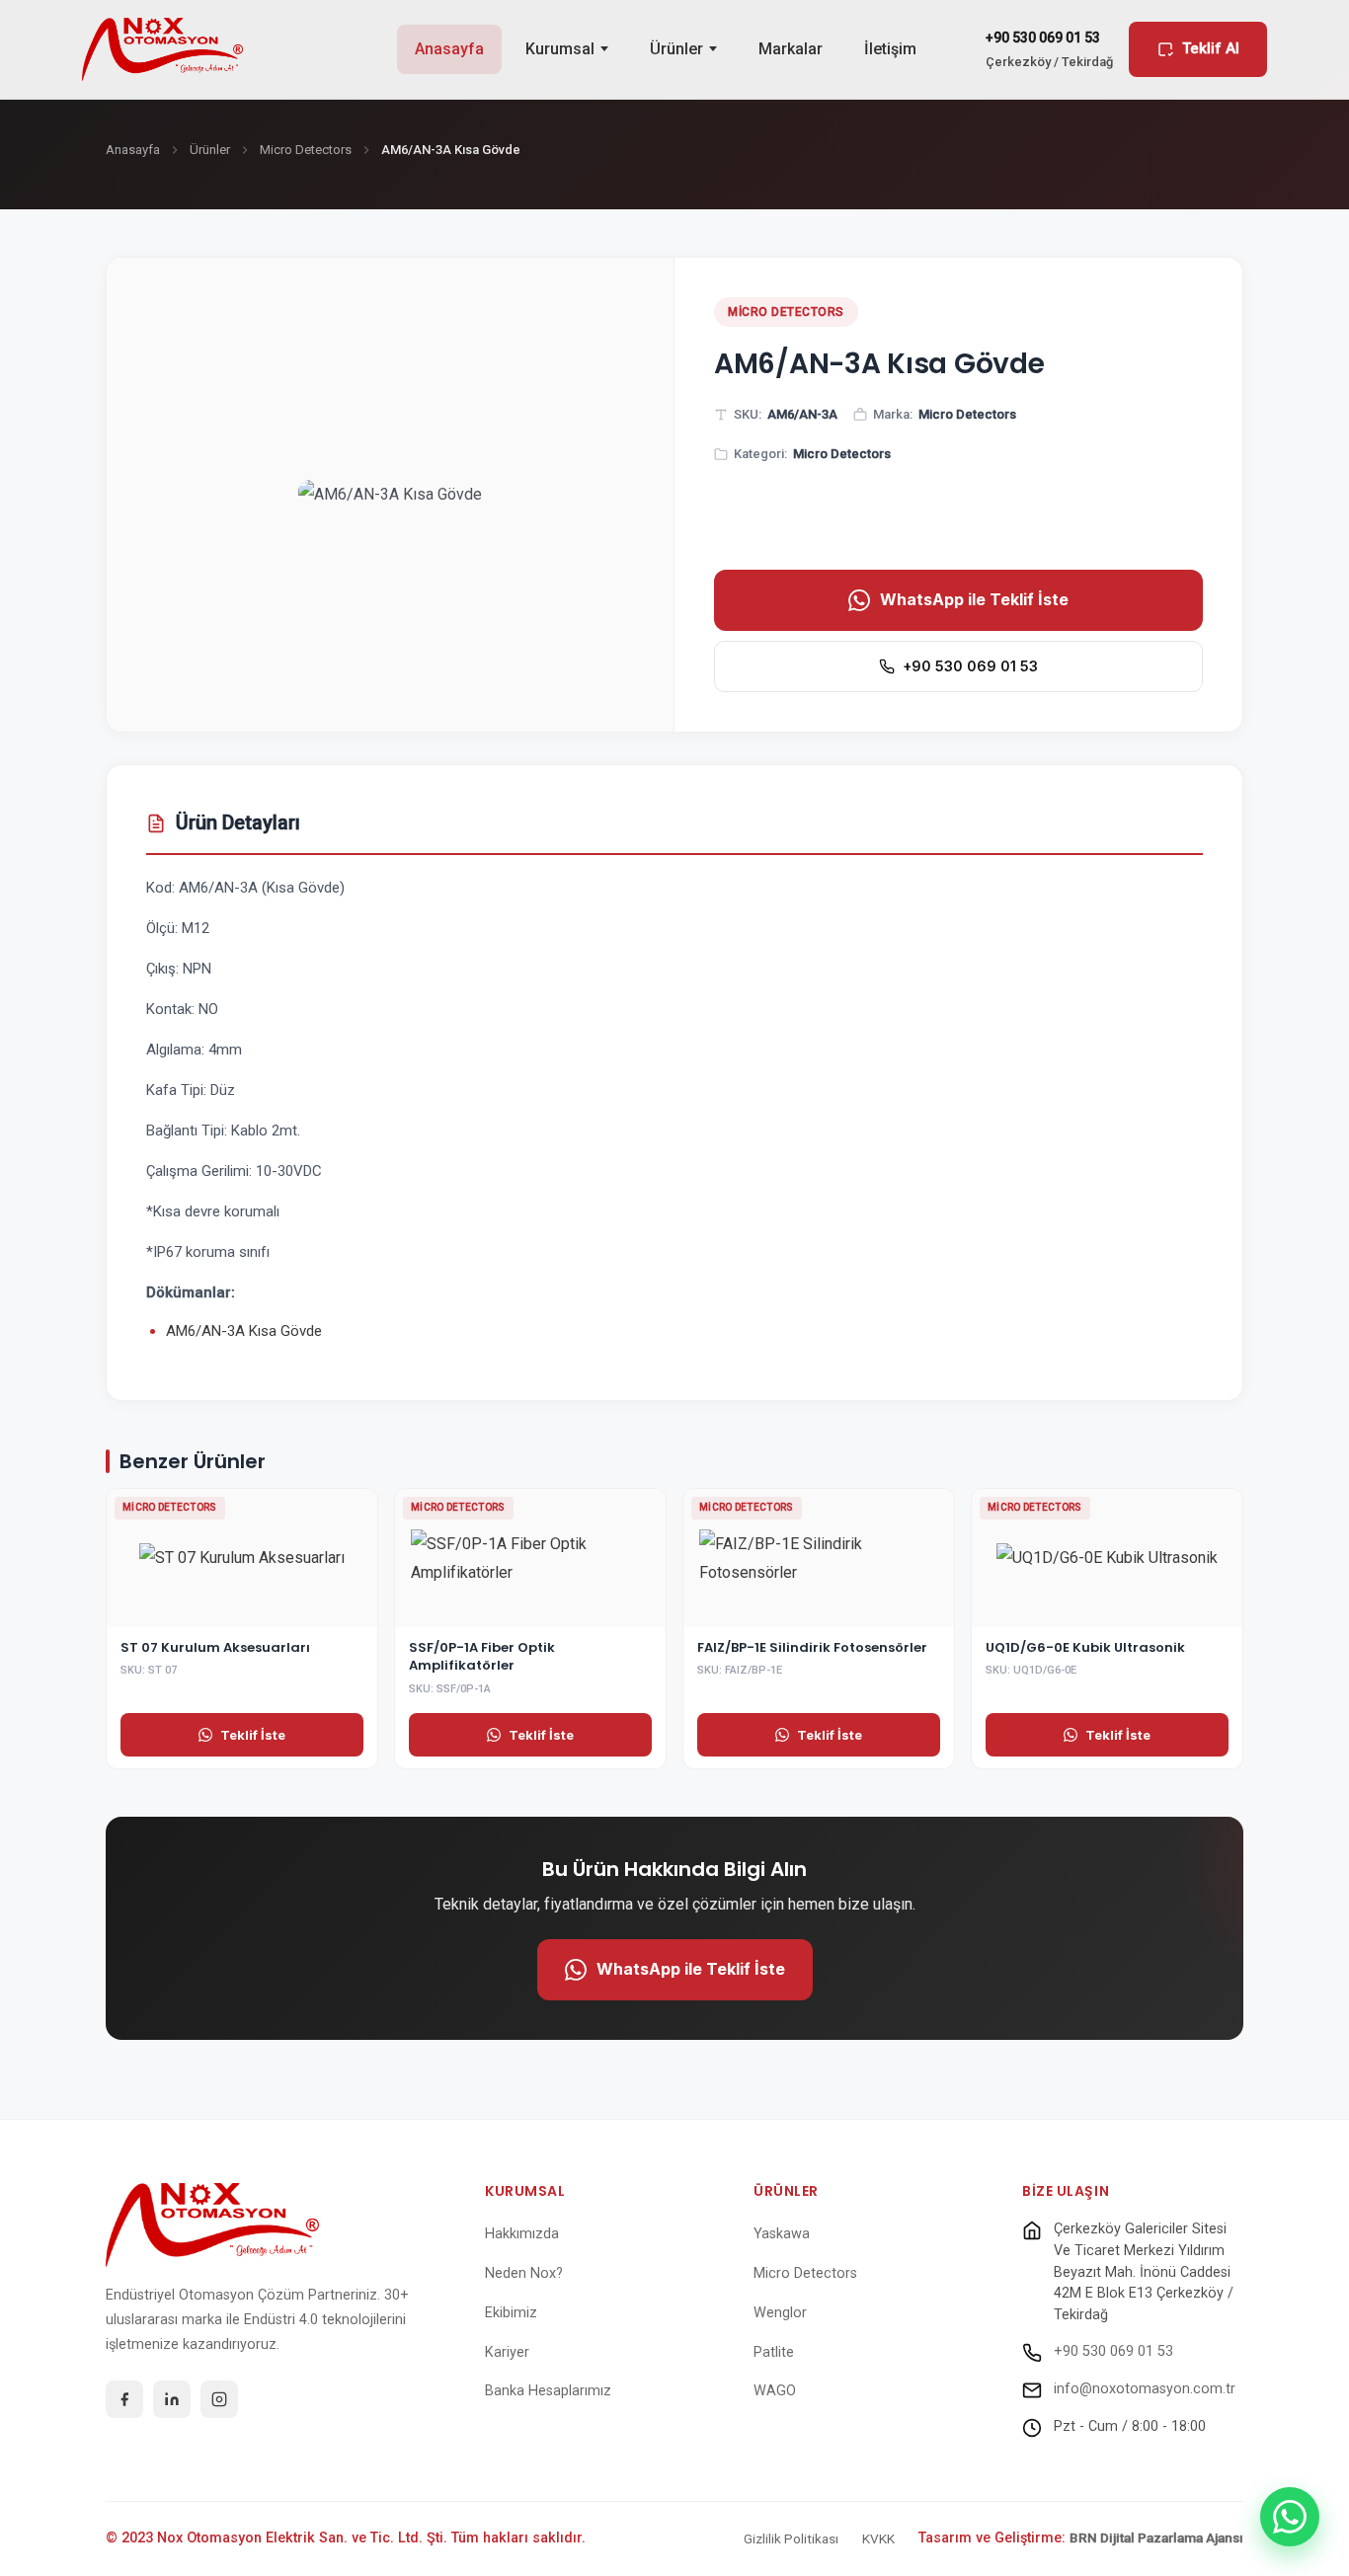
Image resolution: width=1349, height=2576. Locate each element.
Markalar (791, 49)
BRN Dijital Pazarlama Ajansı (1156, 2537)
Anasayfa (449, 49)
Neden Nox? (524, 2273)
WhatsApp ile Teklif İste (974, 599)
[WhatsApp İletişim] (1290, 2517)
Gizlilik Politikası (791, 2538)
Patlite (774, 2352)
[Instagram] (219, 2399)
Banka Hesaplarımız (548, 2391)
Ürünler (676, 49)
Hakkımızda (522, 2234)
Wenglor (780, 2313)
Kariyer (507, 2352)
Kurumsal (560, 49)
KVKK (878, 2538)
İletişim (890, 49)
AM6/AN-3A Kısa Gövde (244, 1331)
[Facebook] (124, 2399)
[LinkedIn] (172, 2399)
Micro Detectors (306, 150)
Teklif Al (1211, 48)
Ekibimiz (511, 2313)
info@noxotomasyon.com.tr (1145, 2389)
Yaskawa (782, 2234)
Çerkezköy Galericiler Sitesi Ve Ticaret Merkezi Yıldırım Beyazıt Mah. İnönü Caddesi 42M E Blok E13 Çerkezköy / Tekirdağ (1144, 2271)
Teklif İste (253, 1735)
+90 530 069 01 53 (970, 666)
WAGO (775, 2391)
